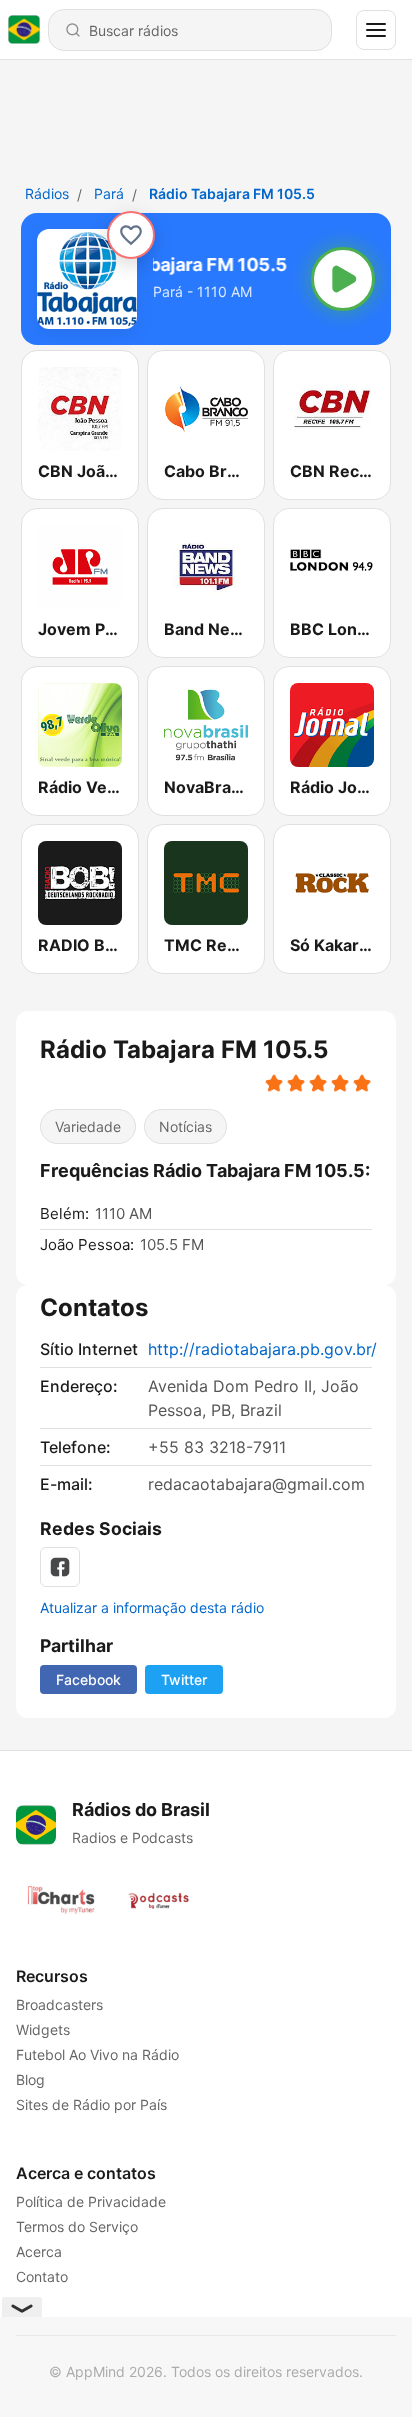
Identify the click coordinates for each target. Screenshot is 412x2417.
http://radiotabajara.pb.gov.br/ (262, 1349)
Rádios (47, 193)
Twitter (184, 1679)
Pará (109, 193)
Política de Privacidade (91, 2201)
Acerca (39, 2251)
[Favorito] (131, 235)
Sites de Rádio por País (91, 2104)
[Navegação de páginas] (376, 30)
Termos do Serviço (77, 2226)
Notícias (185, 1126)
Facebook (88, 1679)
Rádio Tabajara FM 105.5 (232, 193)
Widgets (43, 2029)
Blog (30, 2079)
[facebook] (60, 1567)
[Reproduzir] (343, 279)
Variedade (88, 1126)
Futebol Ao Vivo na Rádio (97, 2054)
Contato (42, 2276)
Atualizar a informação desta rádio (152, 1607)
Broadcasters (59, 2004)
